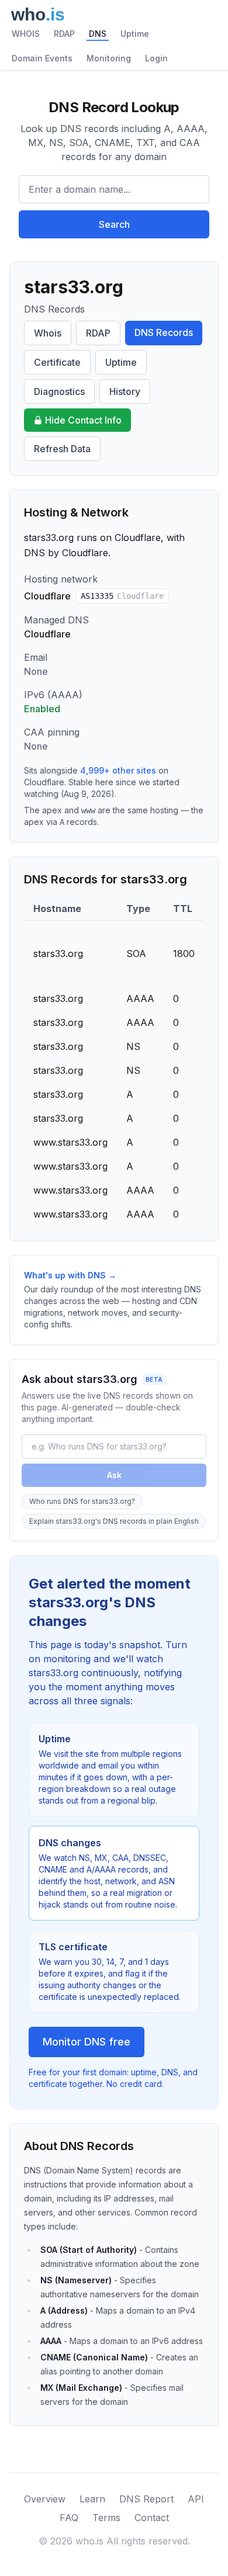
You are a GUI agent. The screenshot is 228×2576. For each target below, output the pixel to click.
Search (114, 224)
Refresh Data (62, 449)
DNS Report (146, 2499)
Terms (106, 2518)
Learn (92, 2499)
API (196, 2499)
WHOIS (26, 34)
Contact (152, 2518)
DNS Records (164, 332)
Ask (114, 1475)
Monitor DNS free (87, 2042)
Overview (45, 2499)
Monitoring (109, 58)
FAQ (69, 2518)
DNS (98, 34)
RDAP (64, 34)
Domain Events (42, 58)
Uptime (135, 34)
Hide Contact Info (83, 420)
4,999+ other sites (118, 770)
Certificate (57, 362)
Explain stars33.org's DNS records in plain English (114, 1521)
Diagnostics (59, 391)
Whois (48, 333)
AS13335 (122, 596)
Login (156, 58)
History (125, 391)
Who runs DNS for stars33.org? (82, 1501)
